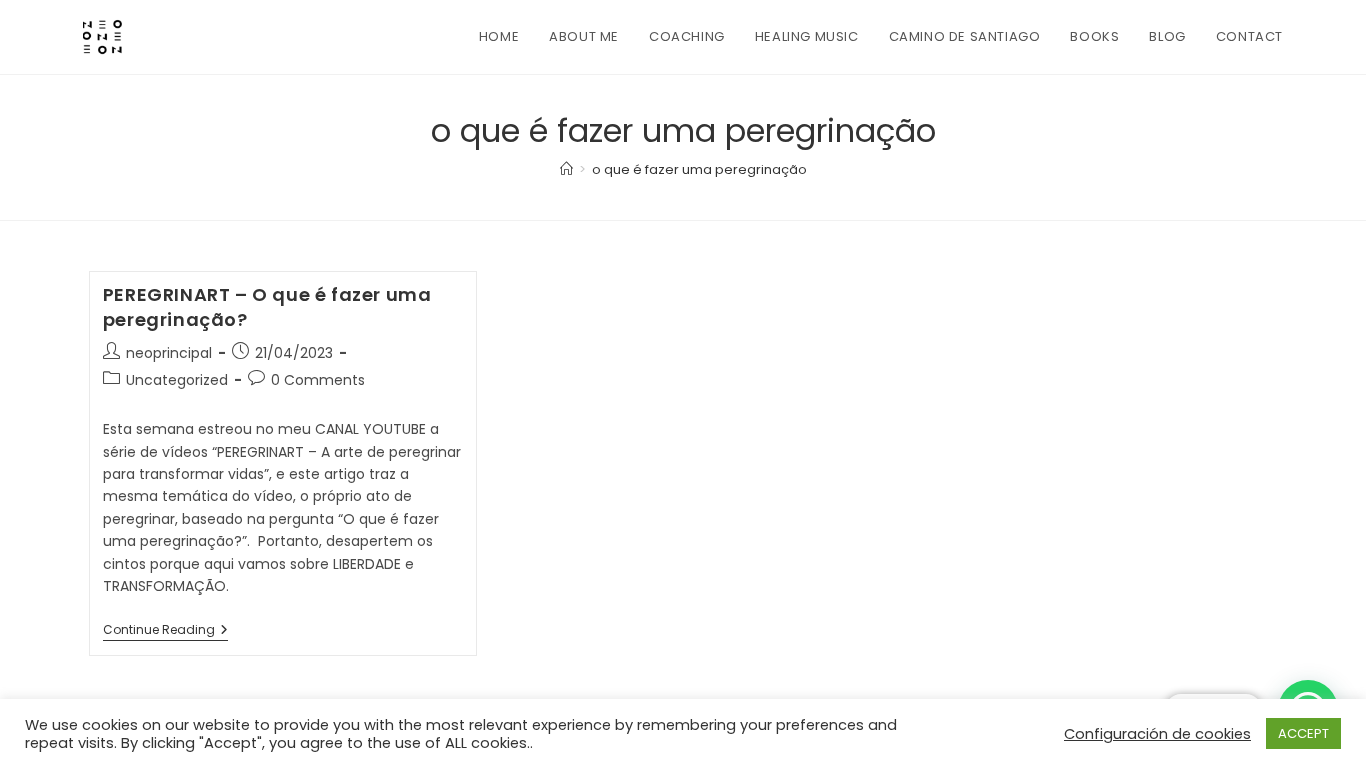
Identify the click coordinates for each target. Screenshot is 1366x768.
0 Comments (318, 380)
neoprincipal (169, 353)
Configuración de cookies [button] (1157, 734)
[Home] (566, 169)
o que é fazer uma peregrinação (699, 169)
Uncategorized (177, 380)
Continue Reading (165, 631)
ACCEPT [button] (1303, 733)
